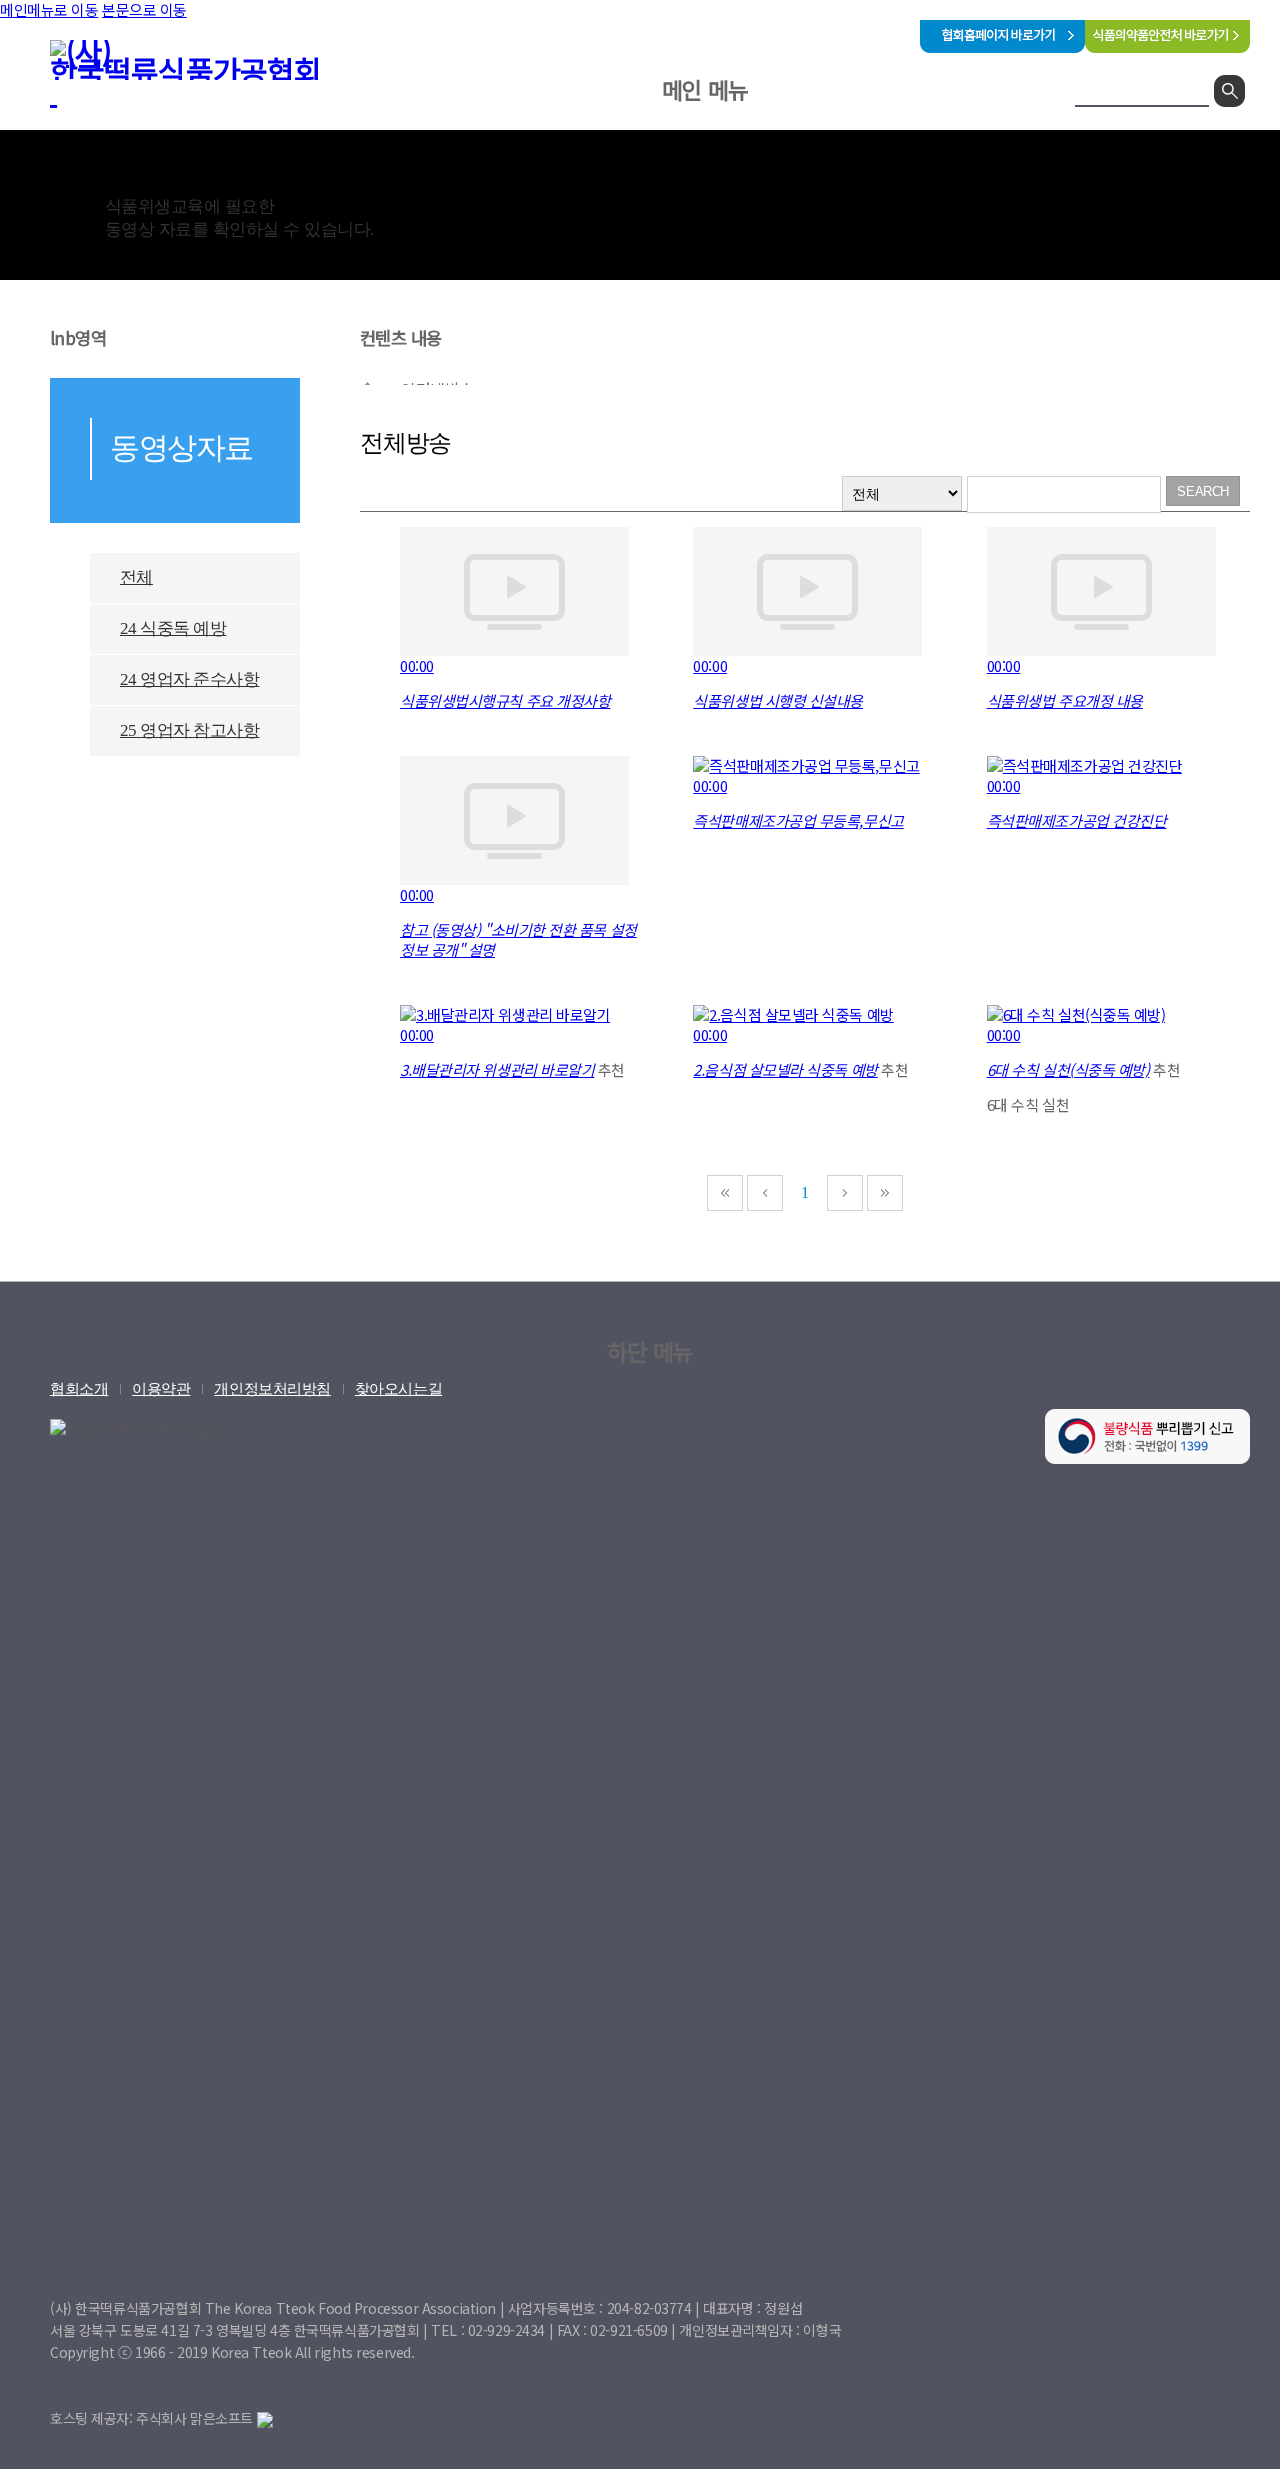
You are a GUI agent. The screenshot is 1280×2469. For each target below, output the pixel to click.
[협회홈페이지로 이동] (1002, 46)
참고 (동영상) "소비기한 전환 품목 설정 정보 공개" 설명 (518, 939)
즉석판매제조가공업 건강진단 (1077, 820)
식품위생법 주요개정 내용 (1065, 700)
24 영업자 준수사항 (189, 679)
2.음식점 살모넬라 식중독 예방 (785, 1069)
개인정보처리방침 (272, 1388)
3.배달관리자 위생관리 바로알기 (497, 1069)
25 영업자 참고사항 (189, 730)
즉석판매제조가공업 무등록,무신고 (798, 820)
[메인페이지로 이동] (200, 72)
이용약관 (161, 1388)
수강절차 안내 (954, 199)
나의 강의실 (963, 144)
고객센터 (838, 144)
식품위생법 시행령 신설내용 (778, 700)
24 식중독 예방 (173, 628)
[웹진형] (809, 493)
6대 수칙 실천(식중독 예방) (1068, 1069)
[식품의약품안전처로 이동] (1167, 46)
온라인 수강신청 (694, 144)
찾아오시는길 (398, 1388)
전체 (136, 577)
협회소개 (550, 144)
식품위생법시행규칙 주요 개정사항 (505, 700)
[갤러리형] (771, 493)
